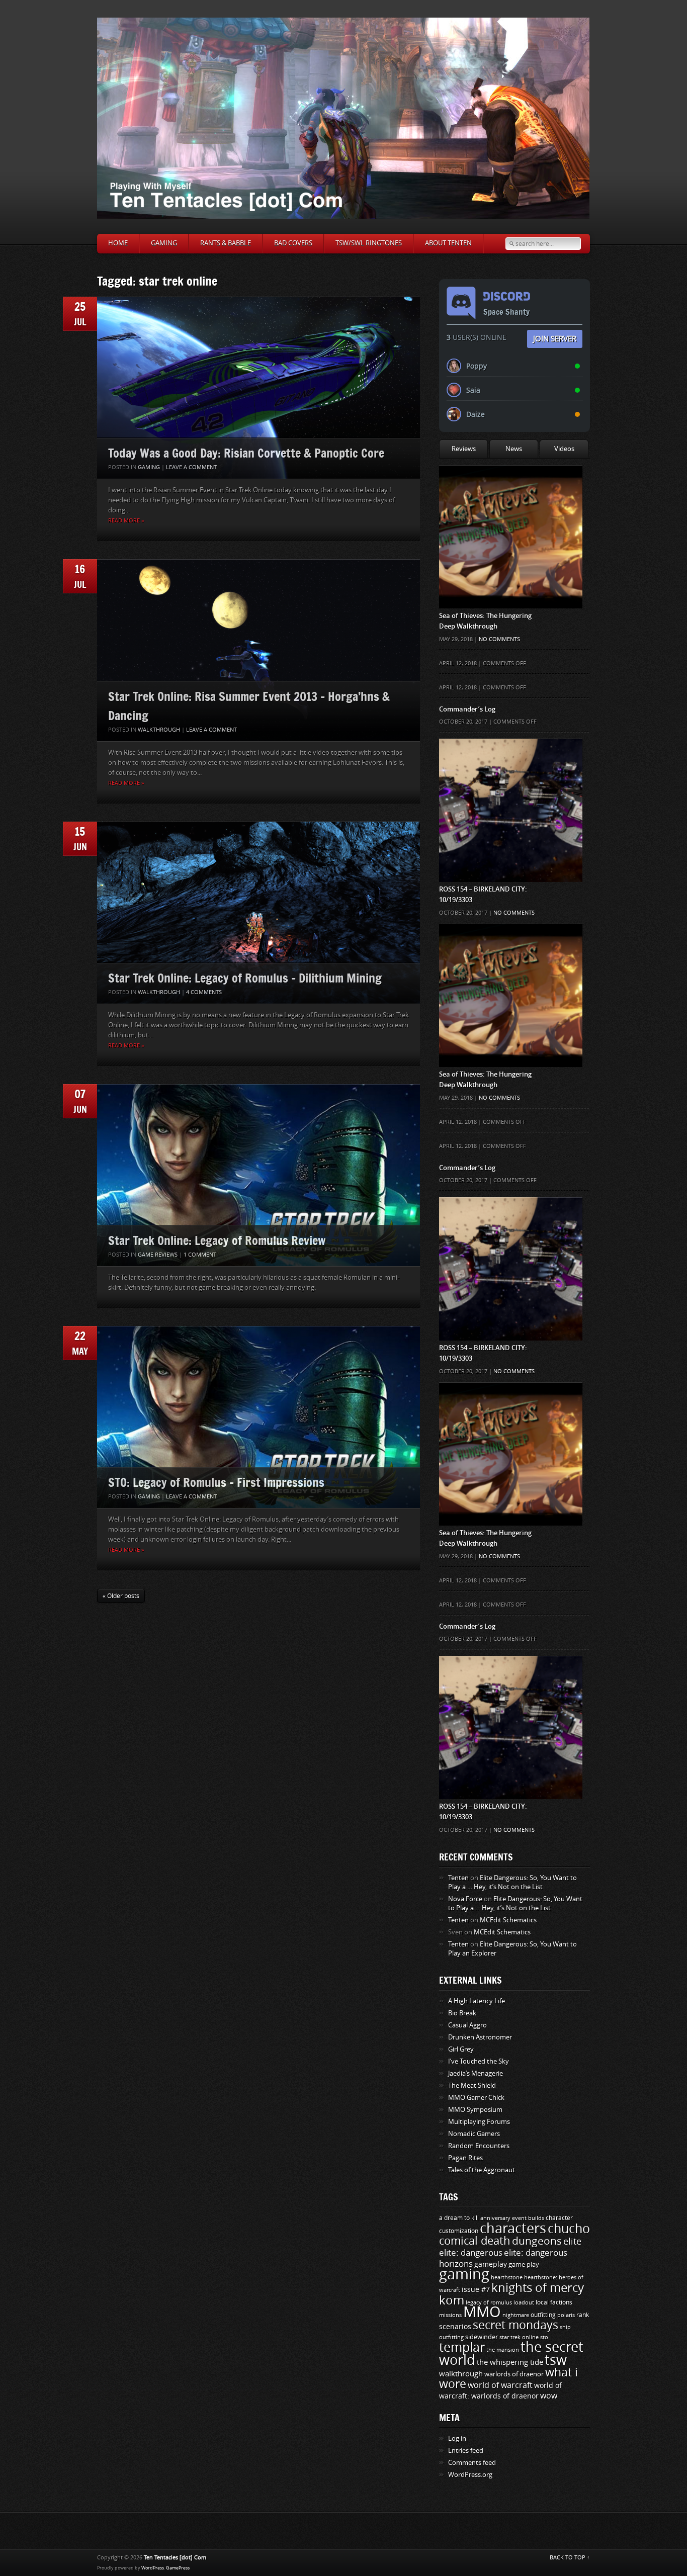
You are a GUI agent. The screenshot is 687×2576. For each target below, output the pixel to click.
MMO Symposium (475, 2110)
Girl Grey (461, 2049)
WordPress (153, 2568)
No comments (499, 639)
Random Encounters (479, 2146)
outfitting (543, 2315)
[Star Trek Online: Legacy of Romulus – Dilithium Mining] (259, 913)
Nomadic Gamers (474, 2134)
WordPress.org (470, 2475)
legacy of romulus (489, 2302)
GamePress (178, 2568)
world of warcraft (500, 2385)
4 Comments (204, 992)
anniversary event (503, 2218)
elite (572, 2242)
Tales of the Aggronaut (482, 2170)
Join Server (555, 338)
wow (549, 2396)
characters (513, 2229)
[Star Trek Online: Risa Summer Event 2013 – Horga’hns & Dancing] (259, 650)
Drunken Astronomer (480, 2037)
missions (450, 2315)
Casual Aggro (467, 2025)
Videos (564, 449)
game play (524, 2264)
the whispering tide (510, 2362)
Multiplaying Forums (479, 2122)
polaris (566, 2315)
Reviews (464, 449)
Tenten (458, 1878)
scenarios (455, 2327)
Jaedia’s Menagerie (476, 2073)
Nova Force (465, 1899)
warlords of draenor (514, 2374)
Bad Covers (293, 243)
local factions (554, 2302)
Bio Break (462, 2013)
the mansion (503, 2350)
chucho (569, 2229)
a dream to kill (459, 2218)
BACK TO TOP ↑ (570, 2558)
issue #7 (476, 2290)
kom (452, 2300)
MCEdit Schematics (508, 1920)
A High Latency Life (477, 2001)
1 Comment (200, 1255)
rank (583, 2315)
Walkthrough (159, 730)
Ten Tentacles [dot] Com (175, 2558)
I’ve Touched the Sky (479, 2061)
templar (462, 2348)
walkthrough (461, 2374)
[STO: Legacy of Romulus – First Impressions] (259, 1417)
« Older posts (121, 1596)
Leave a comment (191, 467)
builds (536, 2218)
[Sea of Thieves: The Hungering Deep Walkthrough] (511, 485)
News (514, 449)
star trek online (519, 2337)
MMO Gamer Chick (476, 2098)
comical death (475, 2241)
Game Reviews (158, 1255)
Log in (457, 2438)
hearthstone (507, 2277)
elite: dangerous (471, 2253)
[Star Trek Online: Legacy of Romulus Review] (259, 1175)
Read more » (126, 521)
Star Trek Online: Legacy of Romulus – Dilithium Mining (245, 978)
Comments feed (472, 2463)
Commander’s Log (467, 709)
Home (118, 243)
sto (544, 2337)
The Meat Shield (472, 2085)
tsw (556, 2360)
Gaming (164, 243)
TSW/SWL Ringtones (369, 243)
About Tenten (448, 243)
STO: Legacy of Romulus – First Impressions (216, 1482)
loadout (524, 2302)
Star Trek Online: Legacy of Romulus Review (217, 1240)
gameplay (491, 2264)
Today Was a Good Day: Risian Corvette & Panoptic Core (246, 453)
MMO (482, 2312)
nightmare (516, 2315)
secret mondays (516, 2325)
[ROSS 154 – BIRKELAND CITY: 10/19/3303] (511, 759)
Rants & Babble (226, 243)
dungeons (537, 2241)
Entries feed (466, 2451)
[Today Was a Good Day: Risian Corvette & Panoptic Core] (259, 388)
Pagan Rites (465, 2158)
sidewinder (482, 2337)
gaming (464, 2275)
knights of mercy (538, 2288)
